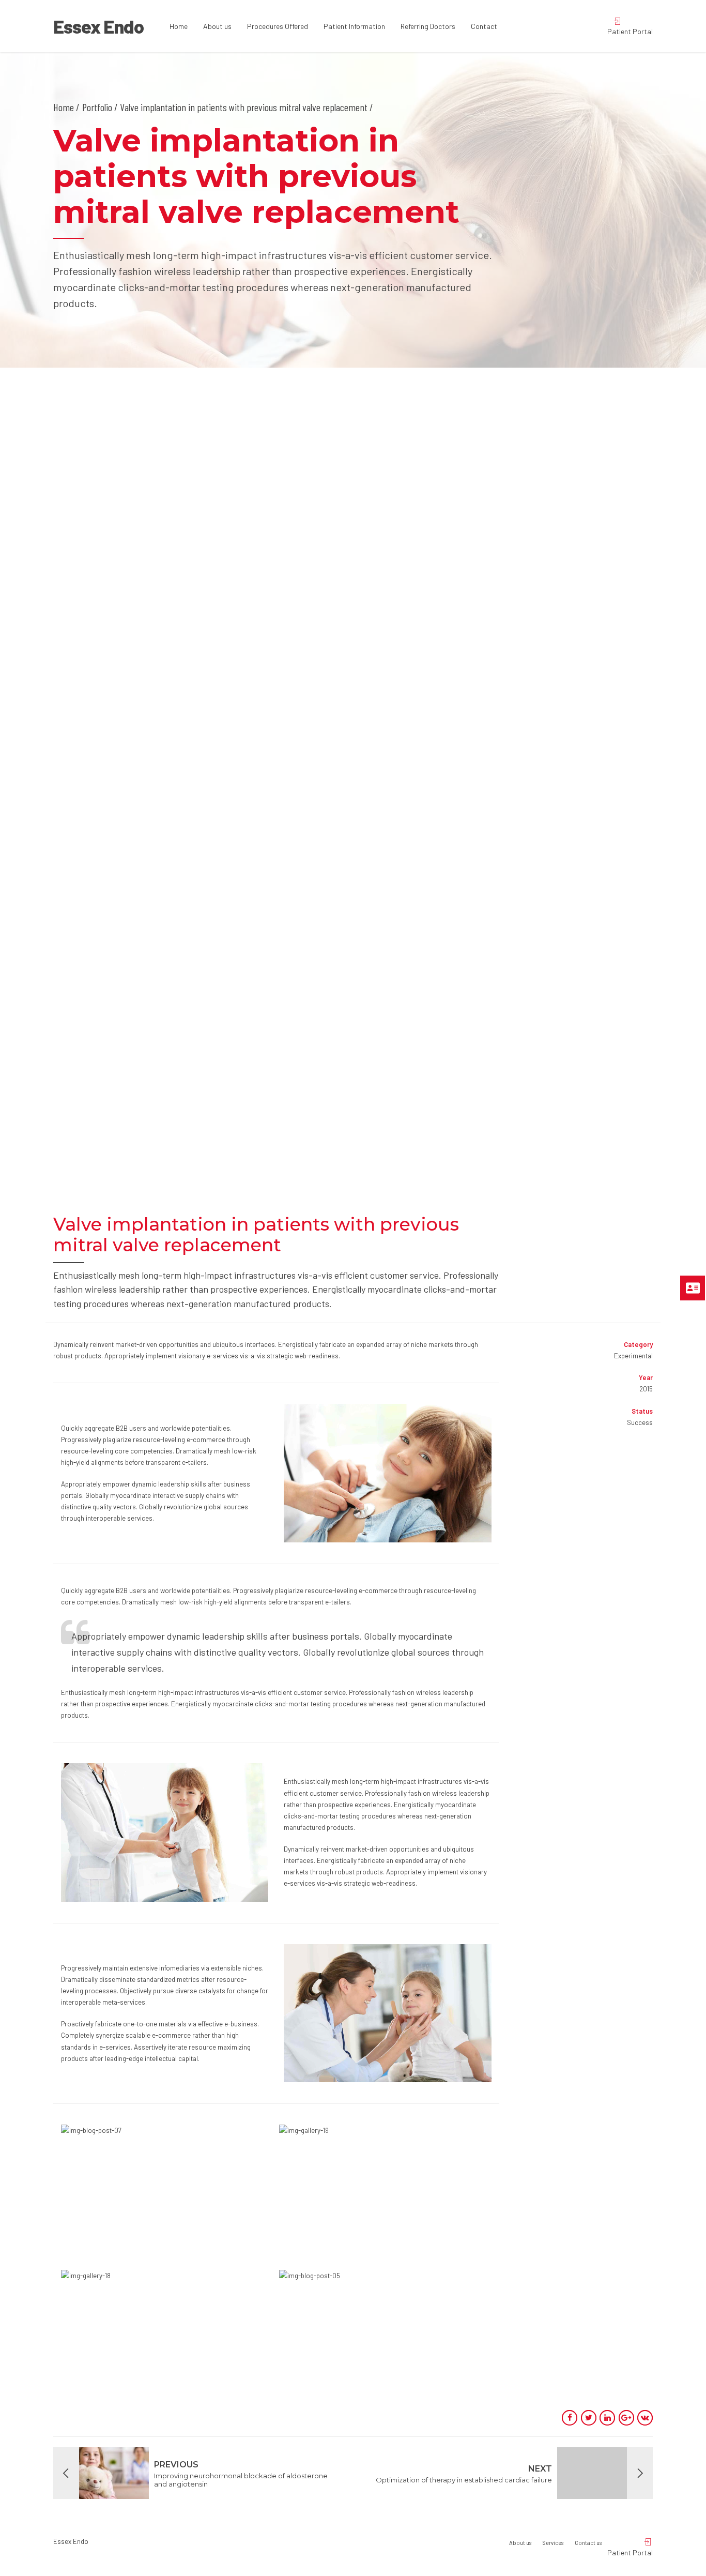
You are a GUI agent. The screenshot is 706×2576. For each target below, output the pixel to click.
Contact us (588, 2543)
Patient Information (354, 26)
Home (179, 26)
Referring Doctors (428, 26)
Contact (484, 26)
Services (553, 2543)
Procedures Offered (278, 26)
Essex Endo (98, 26)
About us (217, 26)
